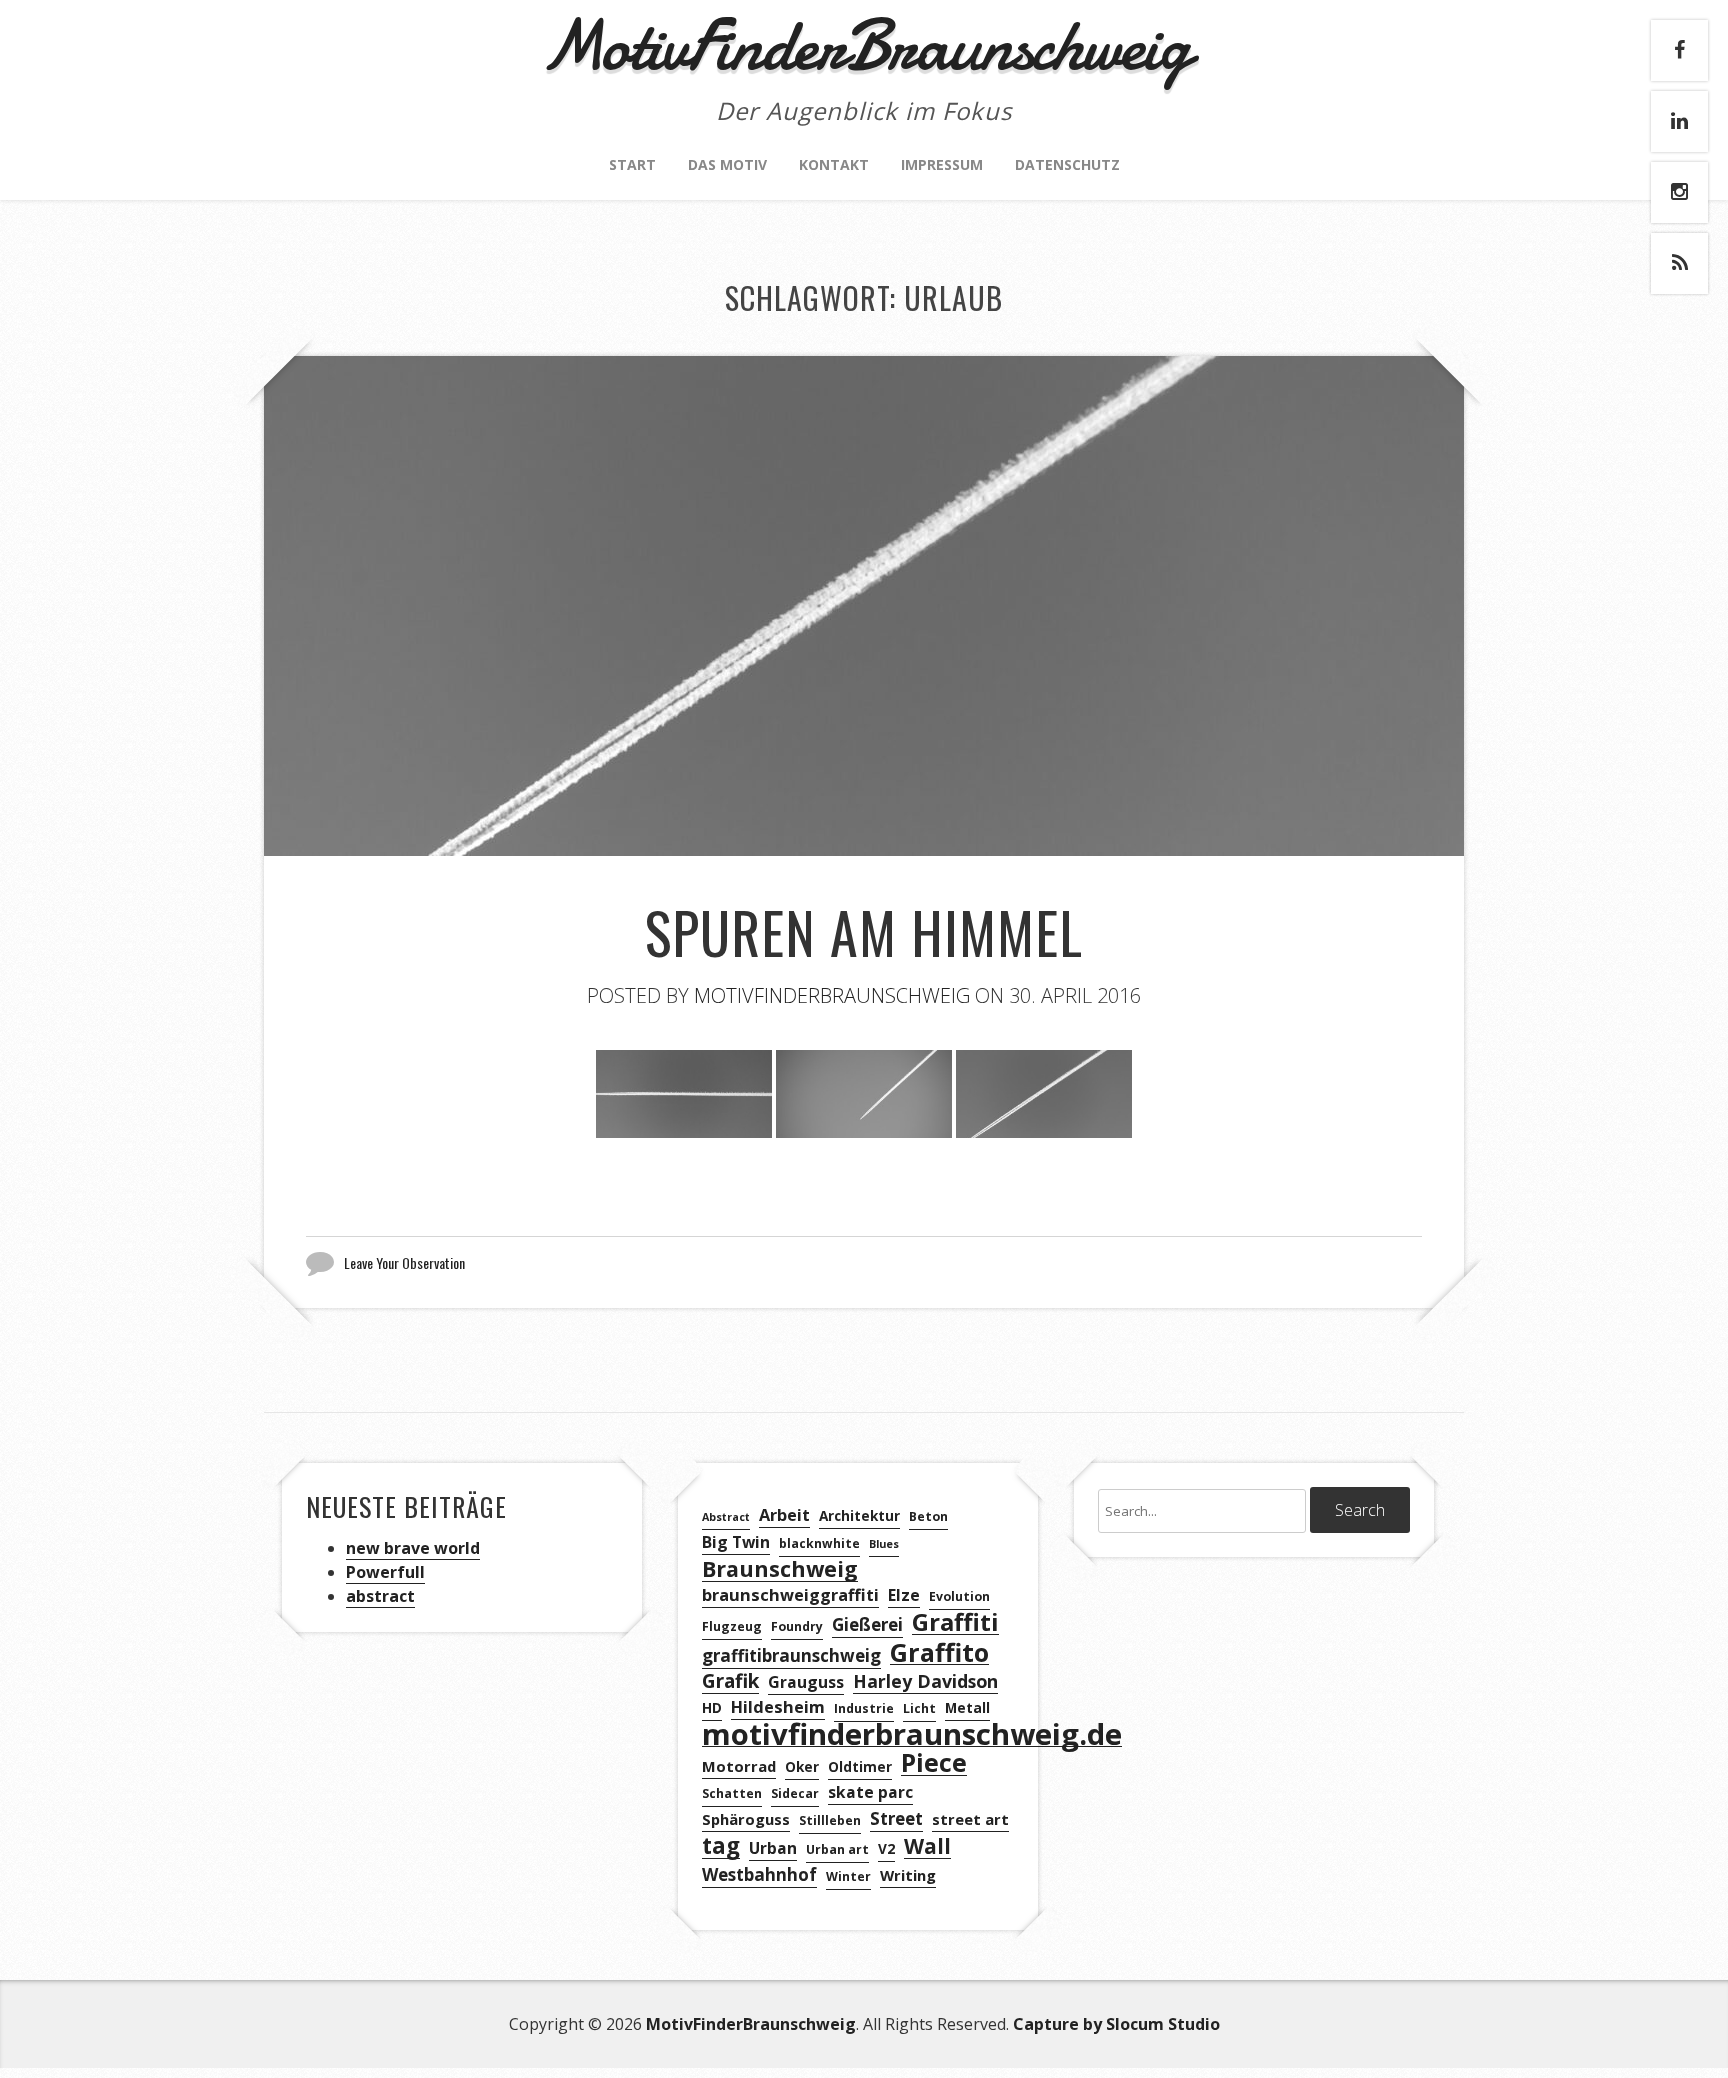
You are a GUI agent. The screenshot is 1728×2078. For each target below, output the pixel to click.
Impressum (942, 164)
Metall (967, 1707)
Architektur (859, 1515)
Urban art (837, 1849)
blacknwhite (819, 1543)
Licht (919, 1708)
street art (970, 1819)
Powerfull (385, 1572)
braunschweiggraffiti (790, 1595)
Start (632, 164)
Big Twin (736, 1542)
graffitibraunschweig (791, 1655)
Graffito (939, 1652)
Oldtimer (860, 1766)
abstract (380, 1596)
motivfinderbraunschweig (832, 995)
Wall (927, 1846)
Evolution (959, 1596)
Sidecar (795, 1793)
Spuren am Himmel (864, 931)
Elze (904, 1595)
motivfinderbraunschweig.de (912, 1734)
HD (712, 1707)
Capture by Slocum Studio (1116, 2024)
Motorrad (739, 1766)
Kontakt (834, 164)
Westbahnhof (759, 1874)
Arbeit (784, 1515)
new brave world (413, 1548)
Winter (848, 1876)
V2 (886, 1848)
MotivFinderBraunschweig (751, 2024)
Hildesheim (778, 1707)
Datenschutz (1067, 164)
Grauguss (806, 1682)
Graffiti (955, 1622)
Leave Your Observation (404, 1262)
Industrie (864, 1708)
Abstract (726, 1517)
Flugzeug (732, 1626)
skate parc (870, 1792)
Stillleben (830, 1820)
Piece (934, 1763)
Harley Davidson (925, 1681)
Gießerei (867, 1624)
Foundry (797, 1626)
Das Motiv (727, 164)
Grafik (730, 1681)
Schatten (732, 1793)
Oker (802, 1766)
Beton (928, 1516)
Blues (884, 1544)
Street (896, 1818)
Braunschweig (780, 1569)
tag (721, 1846)
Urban (773, 1848)
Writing (908, 1875)
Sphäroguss (746, 1819)
